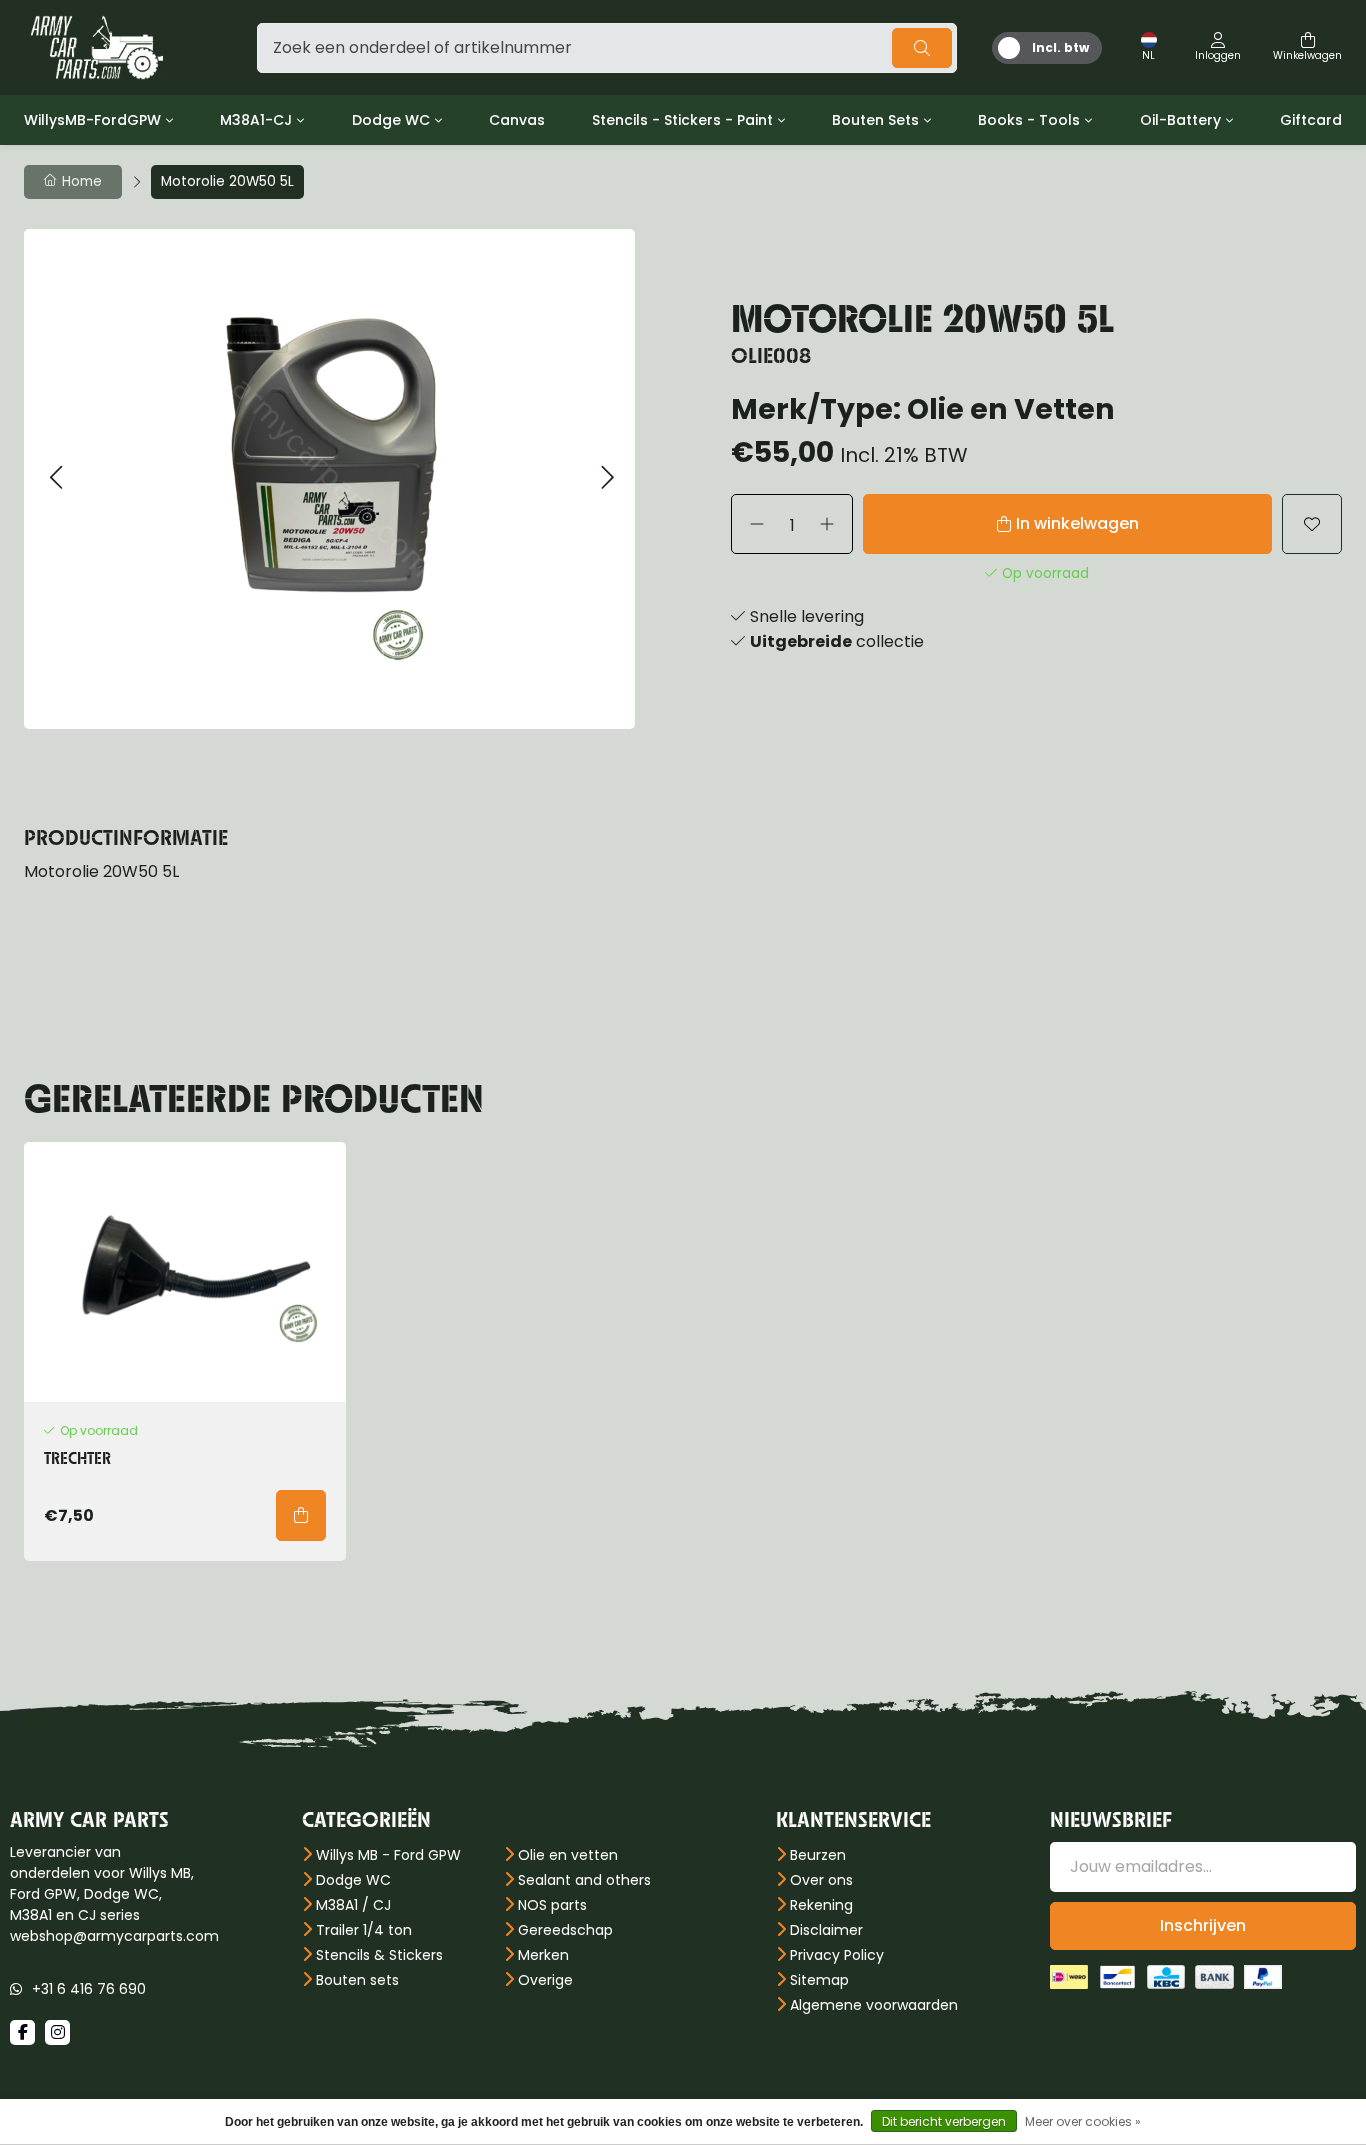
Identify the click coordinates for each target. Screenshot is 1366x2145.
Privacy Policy (837, 1955)
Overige (545, 1980)
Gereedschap (565, 1930)
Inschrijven (1203, 1925)
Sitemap (819, 1980)
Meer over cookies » (1083, 2121)
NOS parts (552, 1905)
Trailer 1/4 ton (364, 1930)
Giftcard (1311, 120)
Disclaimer (826, 1930)
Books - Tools (1029, 120)
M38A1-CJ (256, 120)
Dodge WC (391, 120)
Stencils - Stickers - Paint (682, 120)
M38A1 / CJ (353, 1905)
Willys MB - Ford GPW (388, 1855)
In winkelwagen (1077, 523)
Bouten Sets (875, 120)
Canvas (517, 120)
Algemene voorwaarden (874, 2005)
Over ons (821, 1880)
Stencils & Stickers (379, 1955)
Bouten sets (357, 1980)
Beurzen (818, 1855)
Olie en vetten (568, 1855)
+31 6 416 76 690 (89, 1989)
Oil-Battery (1180, 120)
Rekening (821, 1905)
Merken (543, 1955)
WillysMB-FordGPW (92, 120)
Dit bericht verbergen (944, 2121)
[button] (55, 478)
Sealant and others (584, 1880)
